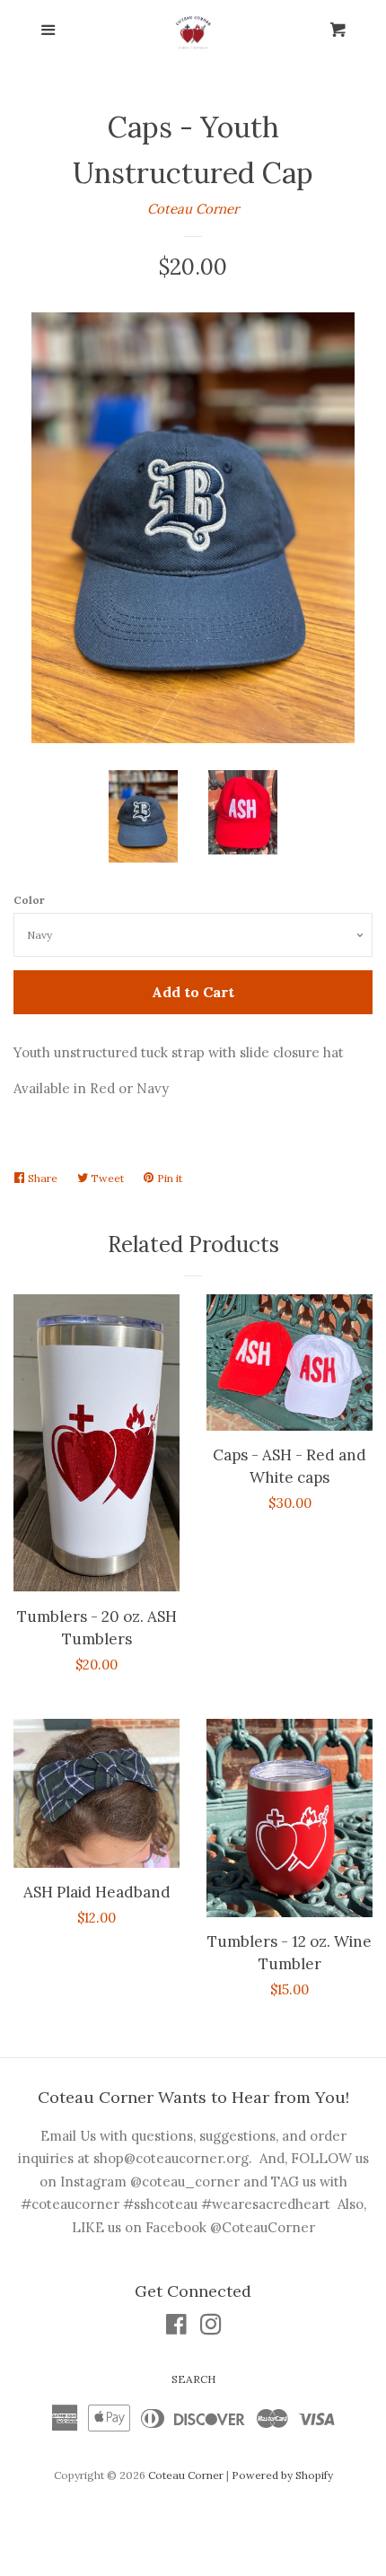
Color (29, 900)
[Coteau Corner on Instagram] (211, 2328)
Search (193, 2379)
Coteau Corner (193, 209)
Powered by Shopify (282, 2475)
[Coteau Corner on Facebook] (176, 2328)
